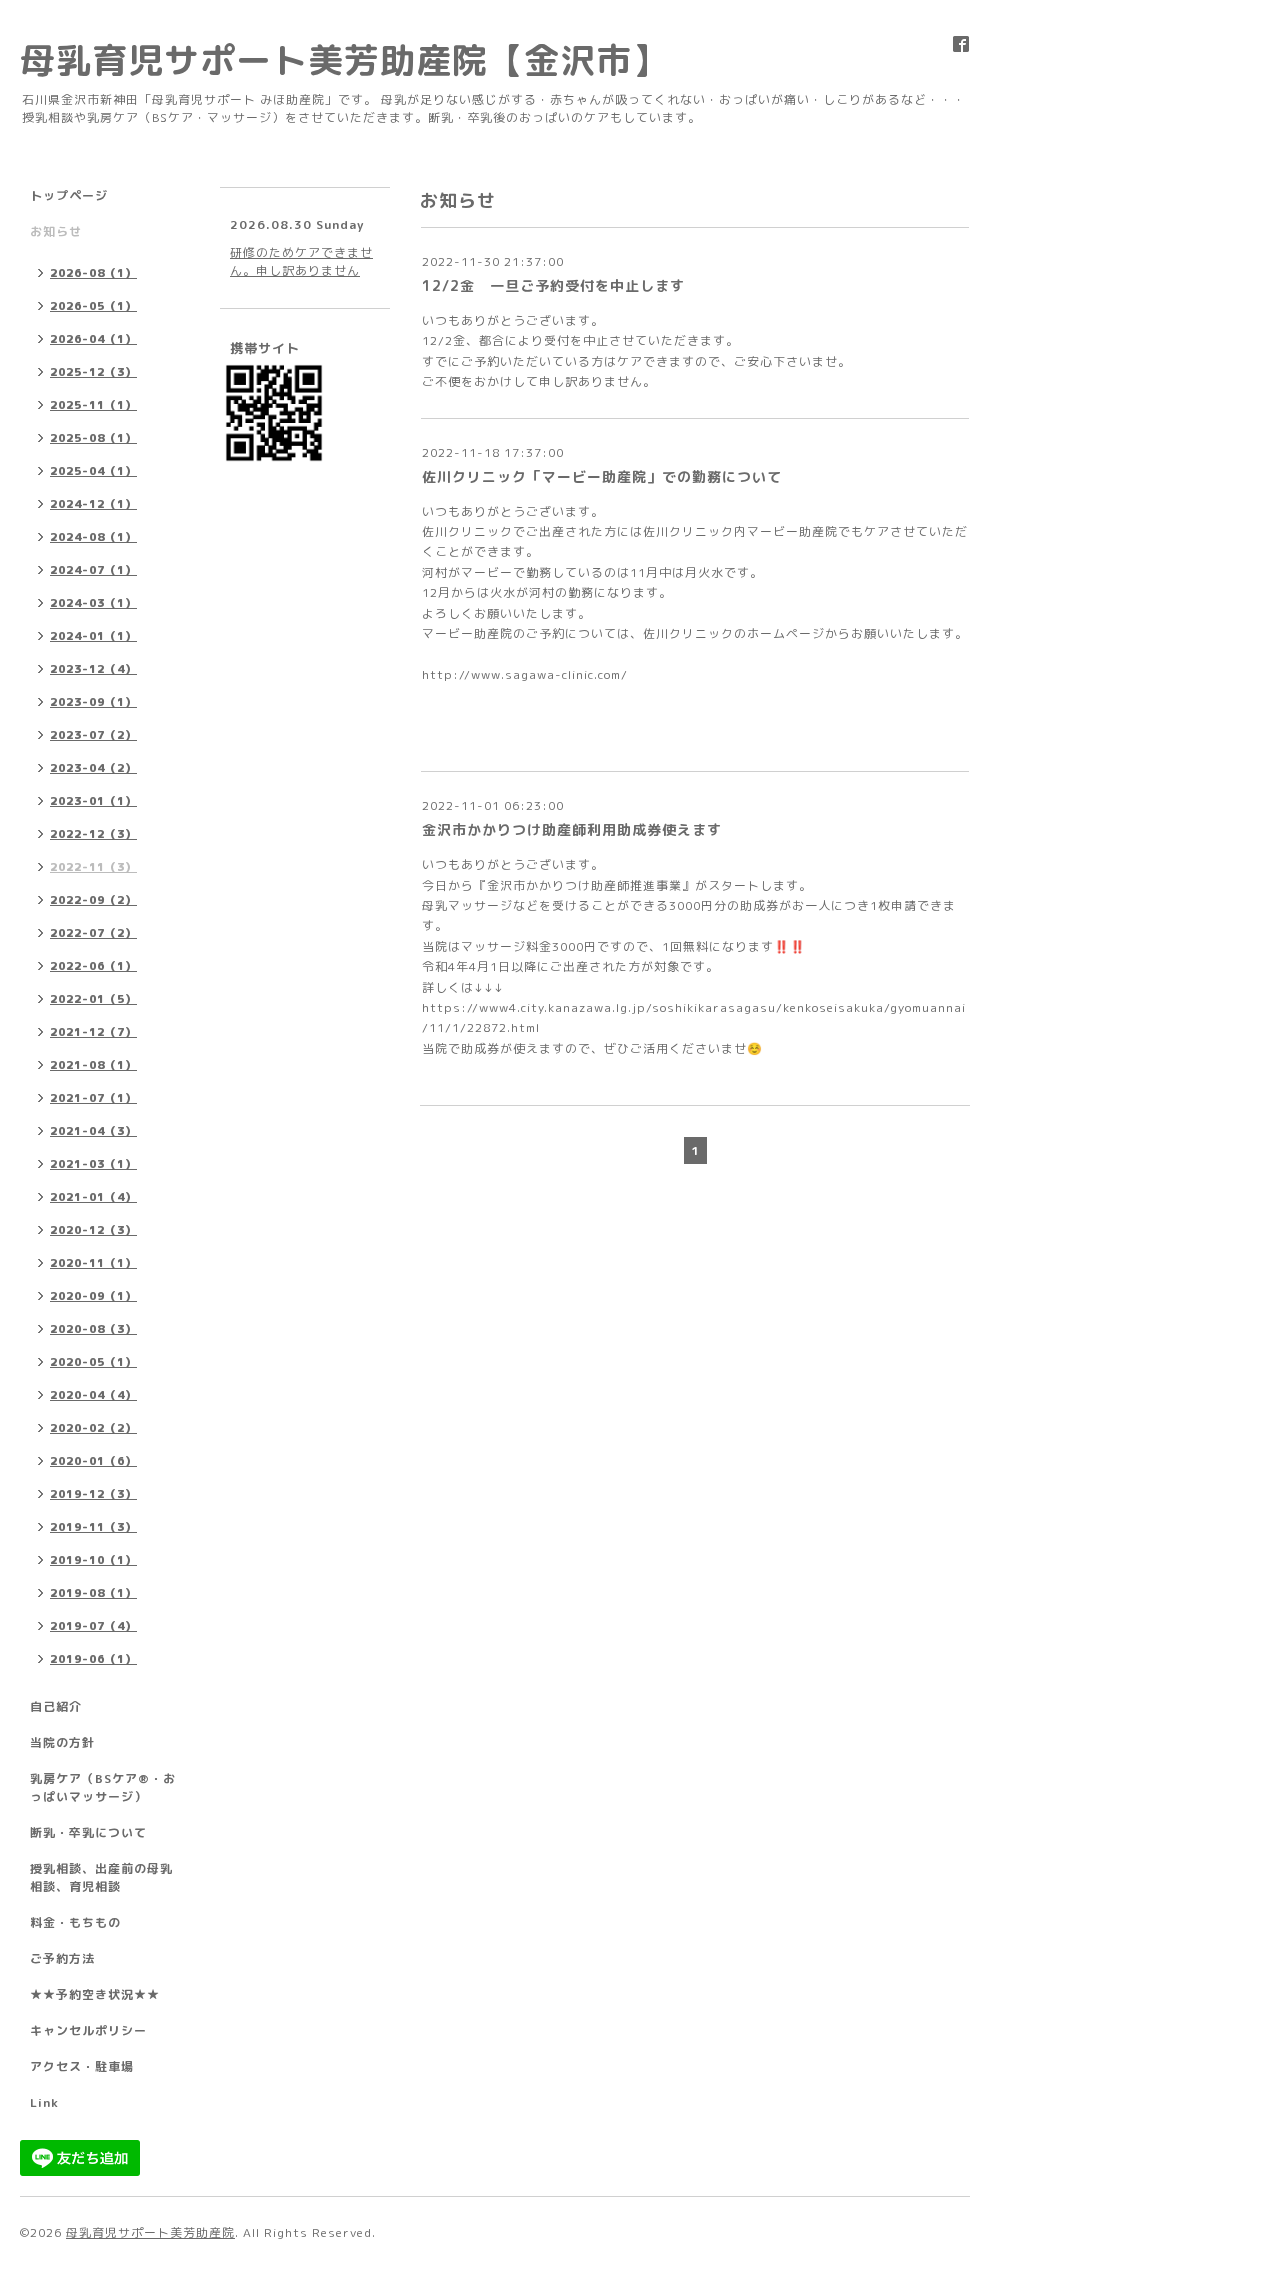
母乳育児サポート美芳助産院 (150, 2232)
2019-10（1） (93, 1560)
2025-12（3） (93, 372)
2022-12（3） (93, 834)
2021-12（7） (93, 1032)
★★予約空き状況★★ (95, 1994)
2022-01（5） (93, 999)
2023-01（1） (93, 801)
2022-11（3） (93, 867)
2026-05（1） (93, 306)
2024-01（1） (93, 636)
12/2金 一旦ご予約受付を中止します (553, 285)
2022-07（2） (93, 933)
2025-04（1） (93, 471)
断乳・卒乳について (88, 1832)
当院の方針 (62, 1742)
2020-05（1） (93, 1362)
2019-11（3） (93, 1527)
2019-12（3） (93, 1494)
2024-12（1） (93, 504)
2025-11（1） (93, 405)
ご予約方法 (62, 1958)
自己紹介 (56, 1706)
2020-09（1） (93, 1296)
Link (44, 2102)
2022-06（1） (93, 966)
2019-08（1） (93, 1593)
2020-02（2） (93, 1428)
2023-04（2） (93, 768)
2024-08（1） (93, 537)
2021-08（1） (93, 1065)
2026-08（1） (93, 273)
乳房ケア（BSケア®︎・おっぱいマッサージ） (103, 1787)
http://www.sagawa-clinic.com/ (525, 674)
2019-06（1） (93, 1659)
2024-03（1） (93, 603)
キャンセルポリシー (88, 2030)
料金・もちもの (75, 1922)
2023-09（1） (93, 702)
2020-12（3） (93, 1230)
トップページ (69, 195)
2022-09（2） (93, 900)
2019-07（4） (93, 1626)
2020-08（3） (93, 1329)
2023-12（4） (93, 669)
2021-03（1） (93, 1164)
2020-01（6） (93, 1461)
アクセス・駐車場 (82, 2066)
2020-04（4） (93, 1395)
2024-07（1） (93, 570)
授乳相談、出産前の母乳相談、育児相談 (101, 1877)
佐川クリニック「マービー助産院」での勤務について (602, 476)
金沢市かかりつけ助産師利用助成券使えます (572, 829)
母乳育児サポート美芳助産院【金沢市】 (344, 59)
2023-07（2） (93, 735)
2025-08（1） (93, 438)
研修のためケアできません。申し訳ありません (301, 261)
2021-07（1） (93, 1098)
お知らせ (56, 231)
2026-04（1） (93, 339)
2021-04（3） (93, 1131)
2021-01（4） (93, 1197)
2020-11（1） (93, 1263)
